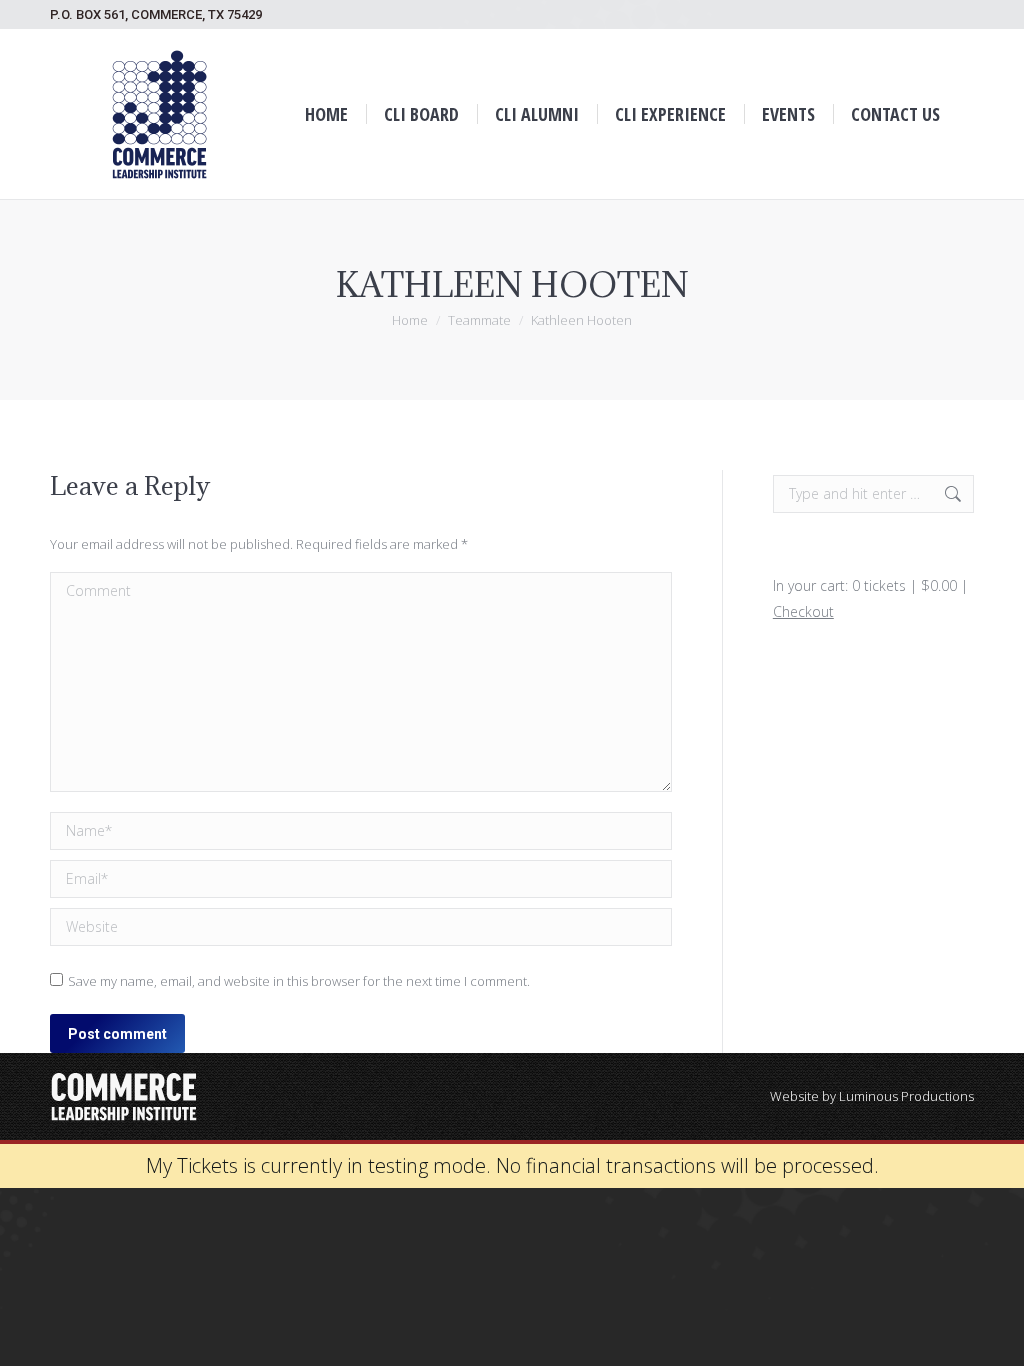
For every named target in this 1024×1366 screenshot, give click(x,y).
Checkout (803, 611)
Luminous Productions (906, 1096)
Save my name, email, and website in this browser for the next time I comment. (299, 981)
